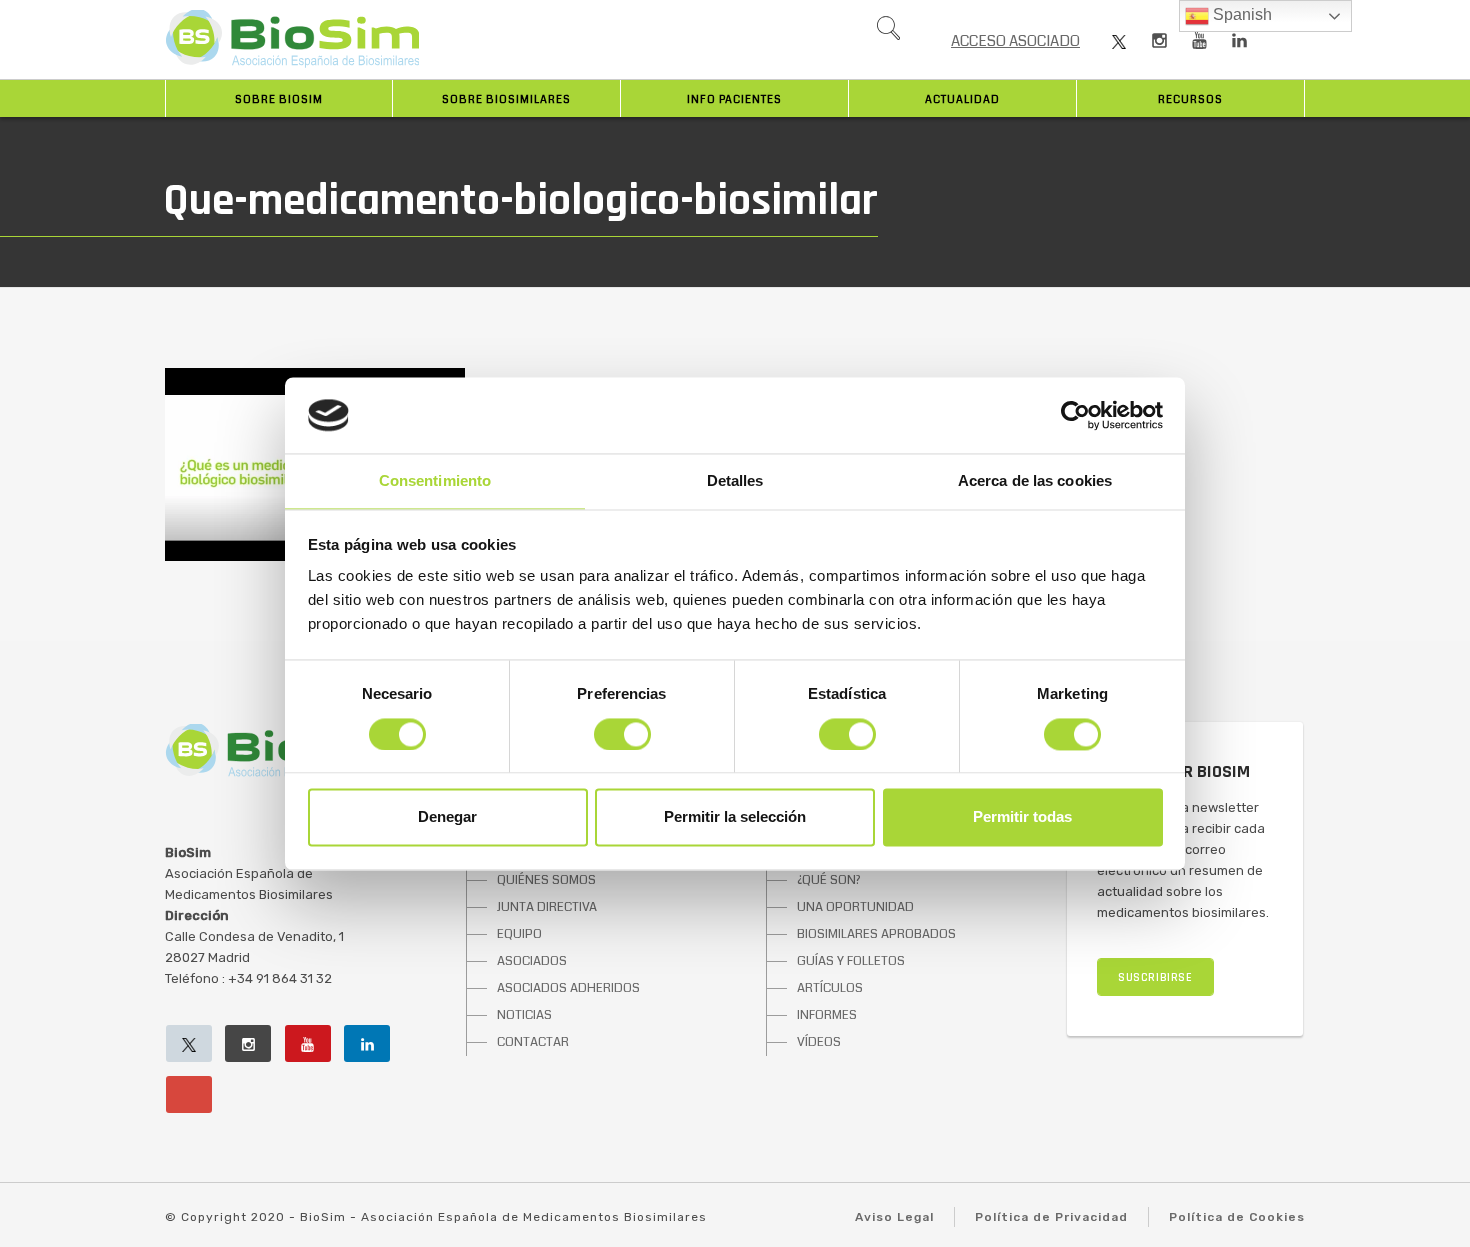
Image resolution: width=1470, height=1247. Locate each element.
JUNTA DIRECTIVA (547, 907)
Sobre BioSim (279, 99)
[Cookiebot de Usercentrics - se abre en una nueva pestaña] (1075, 415)
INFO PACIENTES (734, 99)
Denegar (447, 817)
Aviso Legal (894, 1217)
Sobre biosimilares (506, 99)
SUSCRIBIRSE (1155, 977)
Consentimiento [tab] (435, 481)
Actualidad (962, 99)
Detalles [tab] (735, 481)
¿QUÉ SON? (829, 880)
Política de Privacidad (1051, 1217)
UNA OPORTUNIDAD (855, 907)
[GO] (888, 33)
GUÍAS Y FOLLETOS (851, 961)
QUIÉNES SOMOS (546, 880)
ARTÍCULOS (830, 988)
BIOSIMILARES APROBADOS (876, 934)
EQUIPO (519, 934)
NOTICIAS (524, 1015)
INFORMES (827, 1015)
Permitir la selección (735, 817)
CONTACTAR (533, 1042)
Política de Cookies (1237, 1217)
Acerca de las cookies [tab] (1035, 481)
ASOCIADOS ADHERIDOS (568, 988)
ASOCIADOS (532, 961)
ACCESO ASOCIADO (1015, 41)
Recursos (1190, 99)
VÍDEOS (819, 1042)
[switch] (622, 734)
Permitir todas (1022, 817)
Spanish (1240, 14)
